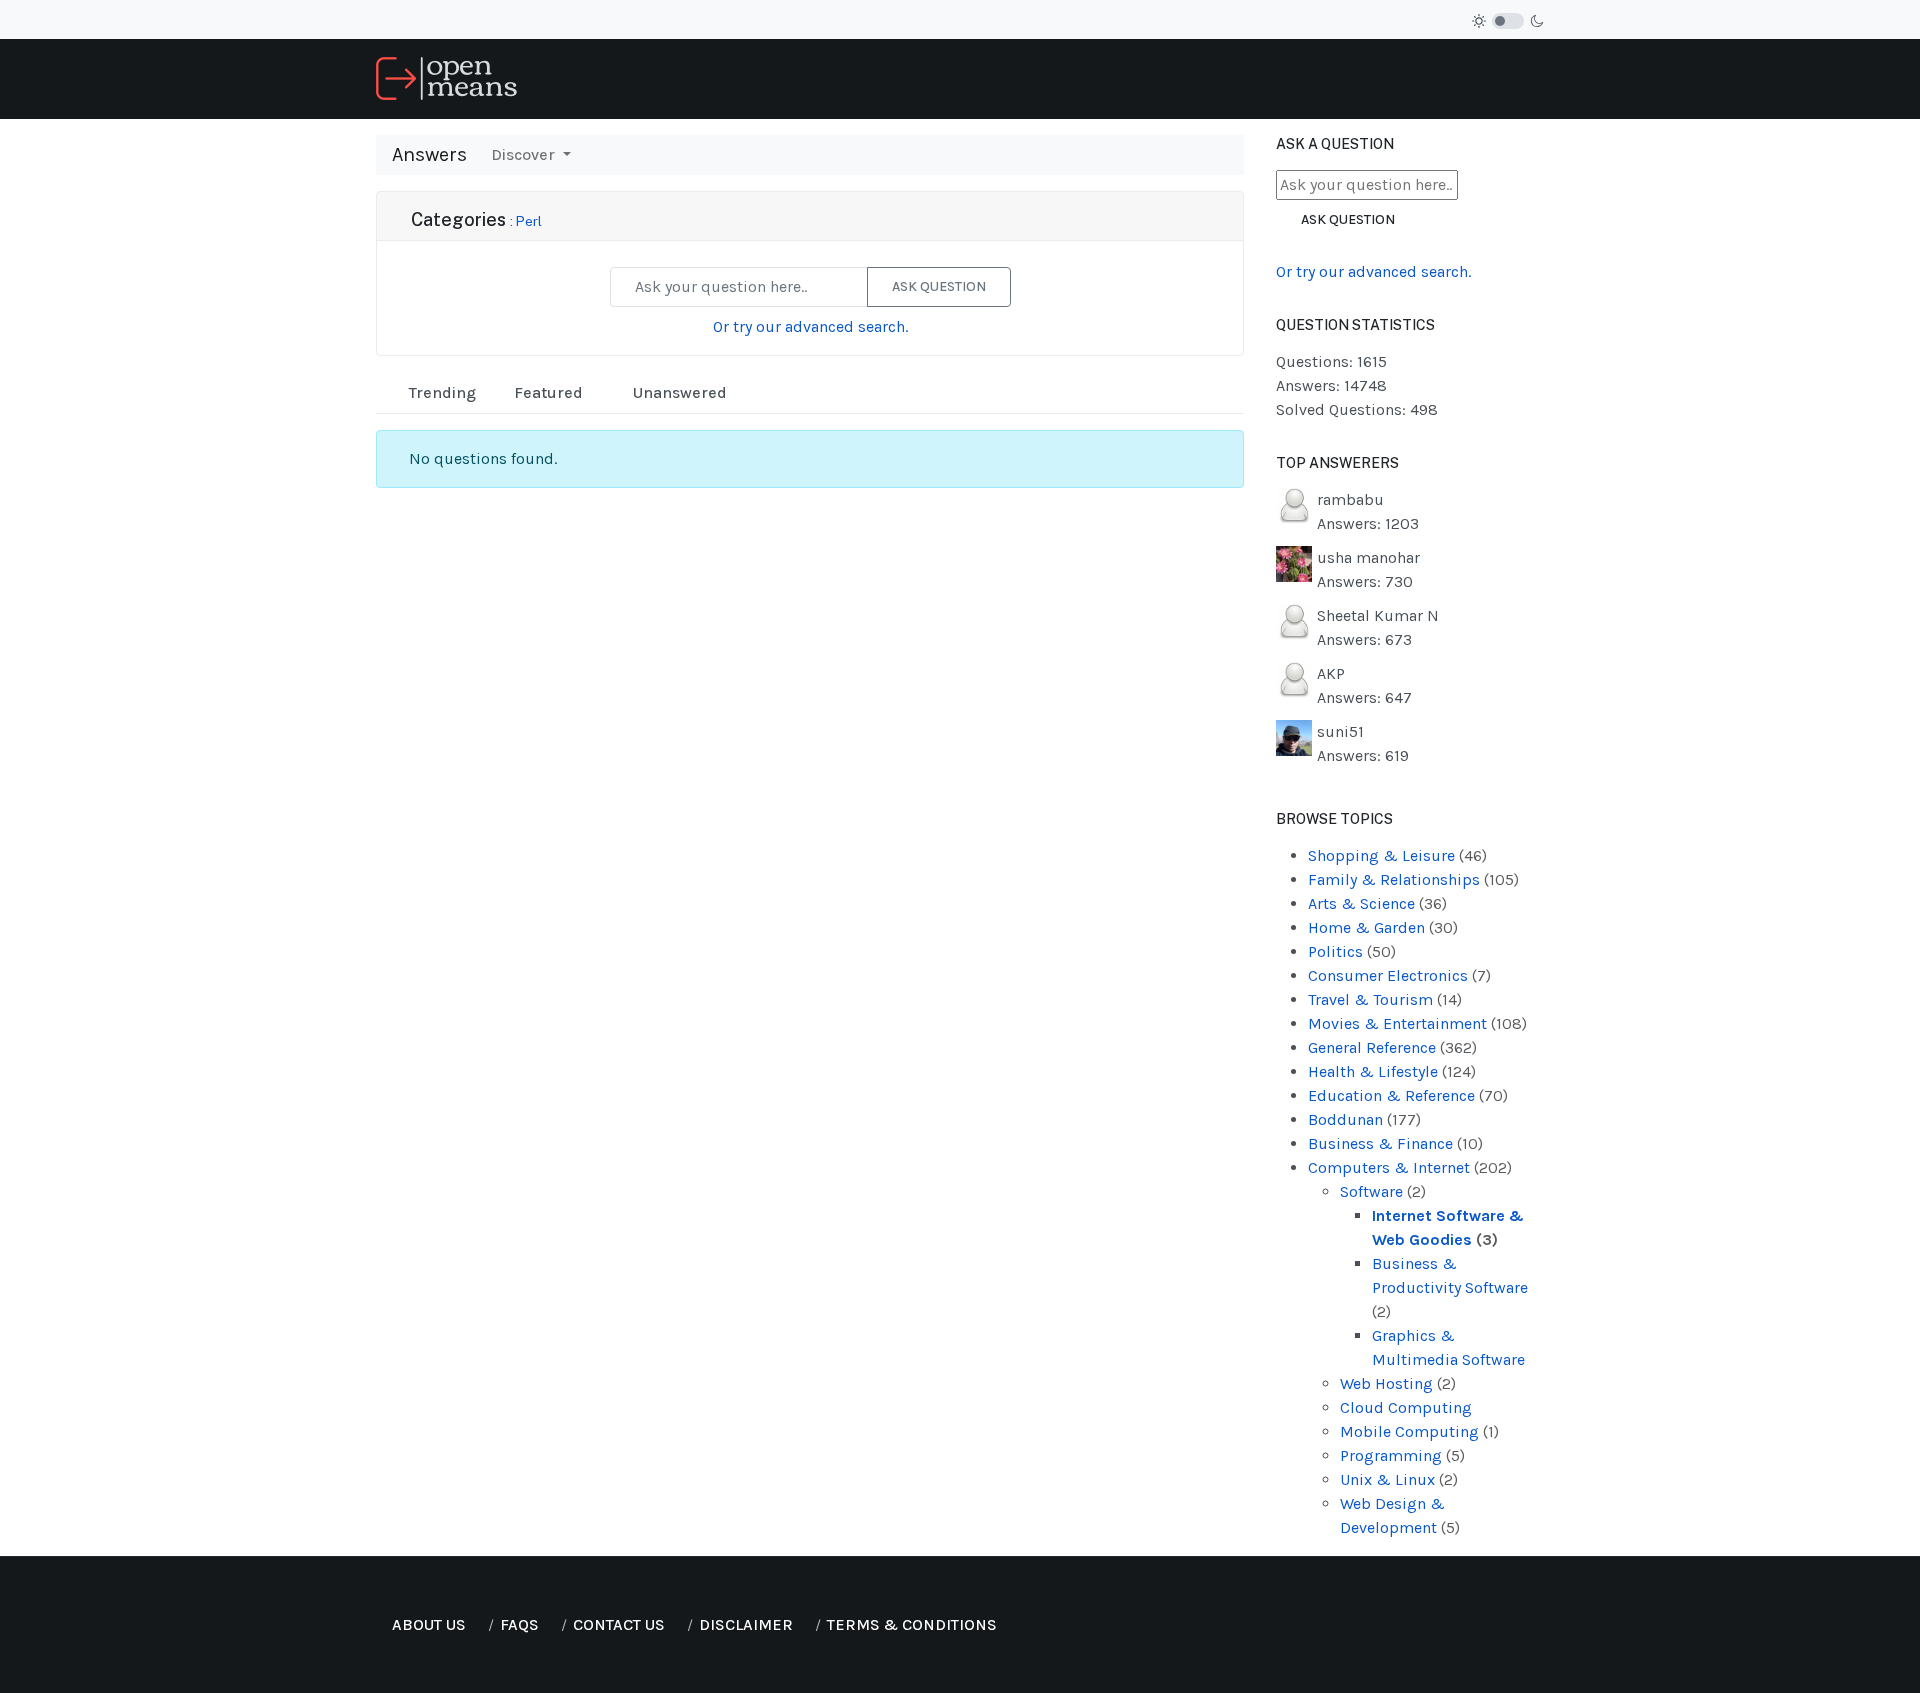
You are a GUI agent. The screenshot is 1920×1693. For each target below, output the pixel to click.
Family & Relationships (1413, 879)
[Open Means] (446, 77)
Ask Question (939, 286)
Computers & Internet (1410, 1167)
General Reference (1392, 1047)
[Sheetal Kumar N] (1294, 620)
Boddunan (1364, 1119)
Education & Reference (1408, 1095)
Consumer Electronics (1399, 975)
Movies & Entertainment (1417, 1023)
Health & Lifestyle (1392, 1071)
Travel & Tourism (1385, 999)
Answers (429, 154)
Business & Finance (1395, 1143)
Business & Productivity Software (1450, 1287)
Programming (1402, 1455)
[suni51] (1294, 736)
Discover (525, 154)
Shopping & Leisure (1397, 855)
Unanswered (678, 392)
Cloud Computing (1406, 1407)
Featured (546, 392)
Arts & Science (1377, 903)
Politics (1352, 951)
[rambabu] (1294, 504)
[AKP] (1294, 678)
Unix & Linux (1399, 1479)
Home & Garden (1383, 927)
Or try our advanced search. (810, 326)
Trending (440, 392)
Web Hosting (1398, 1383)
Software (1383, 1191)
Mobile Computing (1419, 1431)
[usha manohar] (1294, 562)
